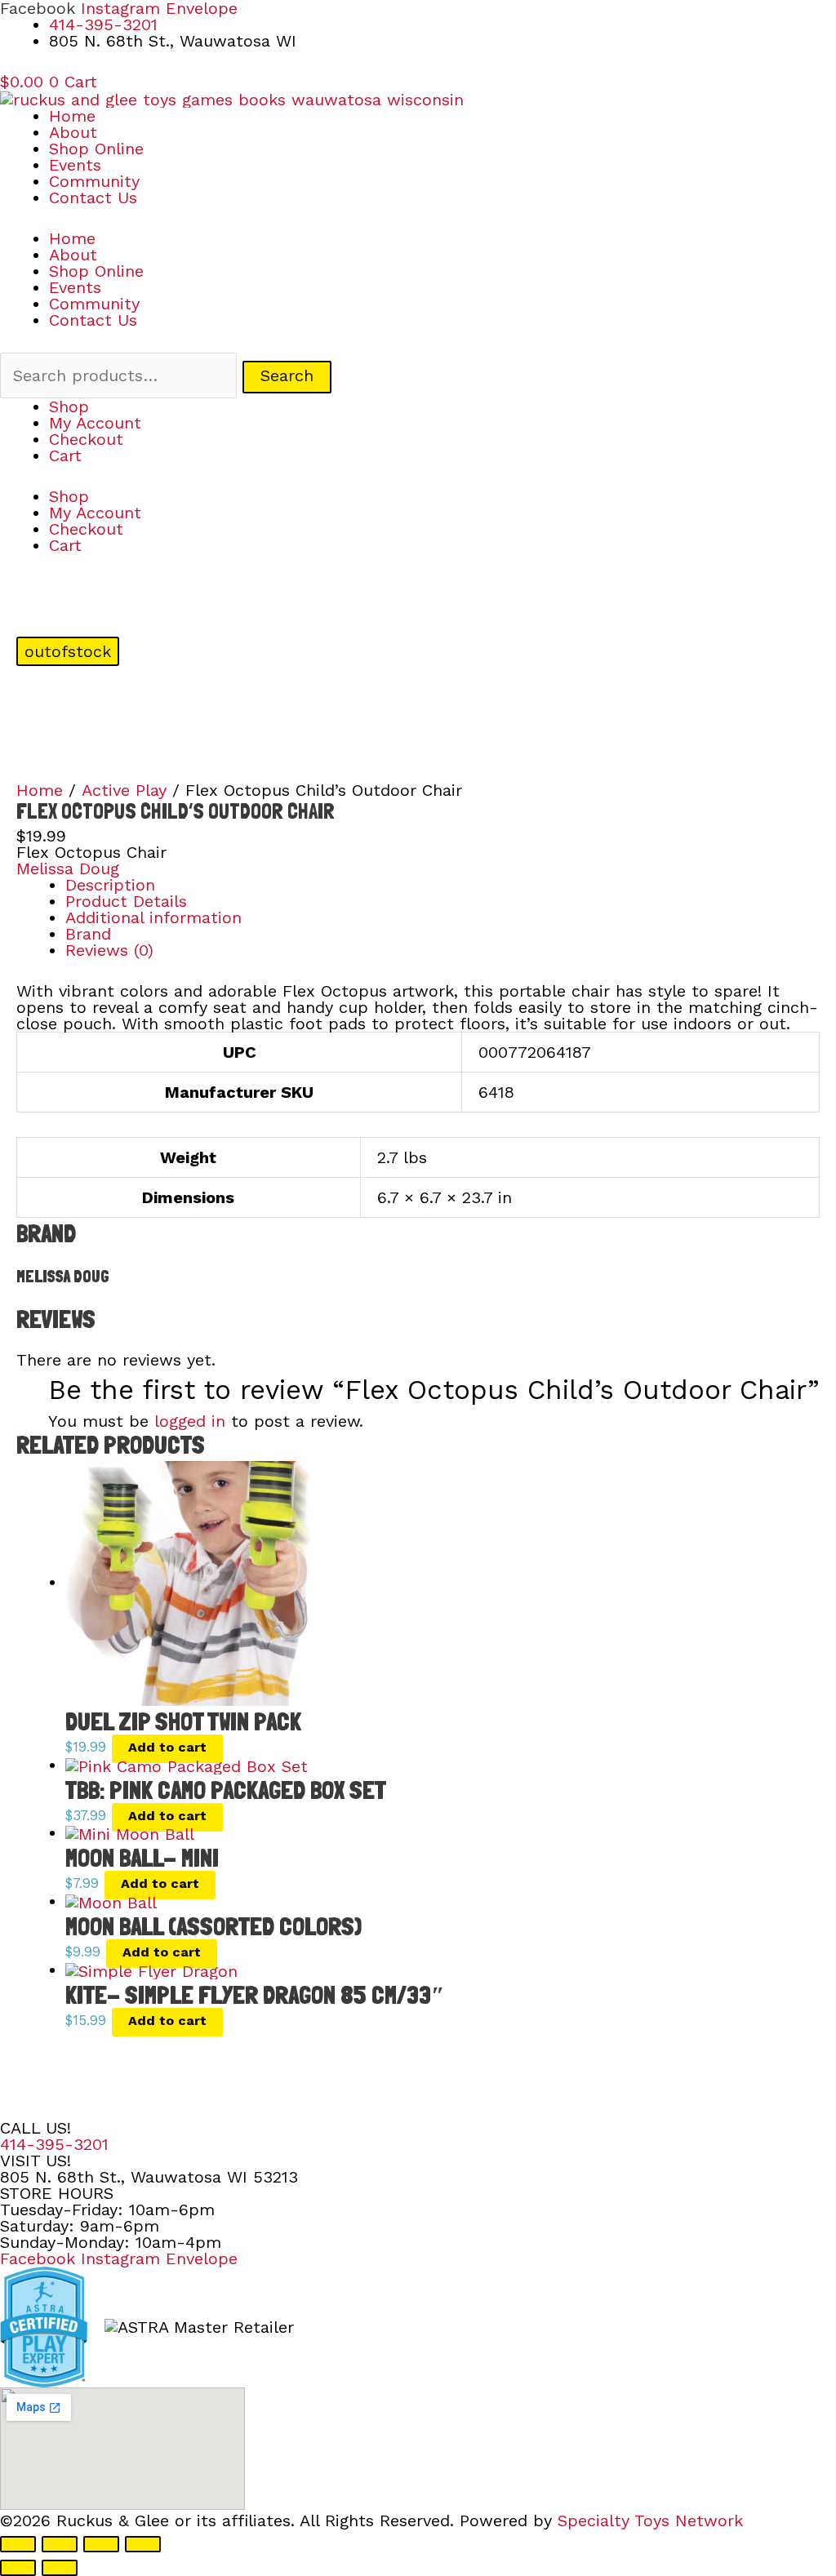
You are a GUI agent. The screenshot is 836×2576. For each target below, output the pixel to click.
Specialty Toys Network (650, 2520)
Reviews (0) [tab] (109, 950)
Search (287, 375)
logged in (190, 1421)
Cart (65, 455)
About (73, 132)
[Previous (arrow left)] (18, 2568)
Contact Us (93, 198)
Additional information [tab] (153, 917)
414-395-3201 (54, 2144)
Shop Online (96, 149)
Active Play (124, 790)
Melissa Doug (68, 868)
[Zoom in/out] (18, 2544)
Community (94, 181)
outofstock (68, 651)
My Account (95, 423)
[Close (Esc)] (143, 2544)
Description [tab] (110, 885)
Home (72, 116)
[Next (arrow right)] (60, 2568)
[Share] (101, 2544)
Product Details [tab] (126, 901)
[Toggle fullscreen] (60, 2544)
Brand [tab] (88, 934)
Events (75, 165)
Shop (69, 406)
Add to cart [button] (167, 1747)
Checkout (86, 439)
